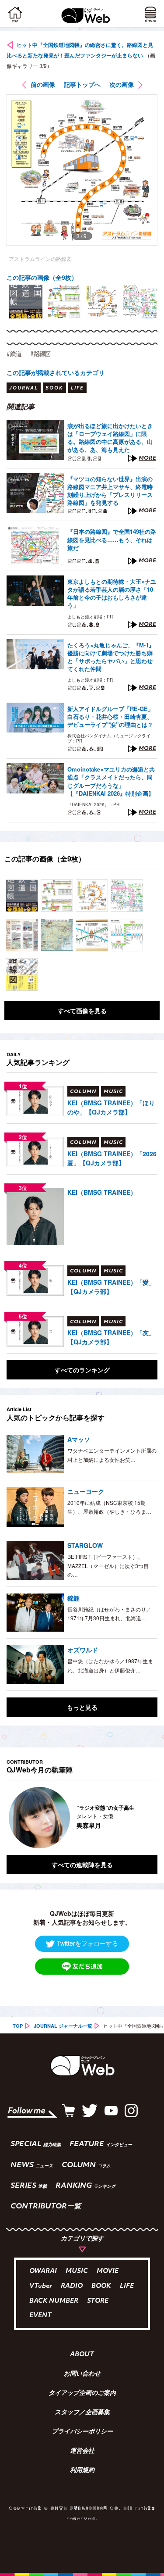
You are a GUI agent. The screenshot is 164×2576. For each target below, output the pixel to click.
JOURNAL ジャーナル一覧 (63, 2026)
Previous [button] (13, 1818)
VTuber (41, 2286)
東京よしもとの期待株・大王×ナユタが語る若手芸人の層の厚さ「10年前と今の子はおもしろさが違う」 (112, 594)
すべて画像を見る (82, 1011)
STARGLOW (85, 1545)
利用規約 (82, 2471)
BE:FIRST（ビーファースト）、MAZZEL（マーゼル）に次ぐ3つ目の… (108, 1565)
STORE (98, 2301)
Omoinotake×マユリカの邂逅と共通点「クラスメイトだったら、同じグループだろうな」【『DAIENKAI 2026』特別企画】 (111, 781)
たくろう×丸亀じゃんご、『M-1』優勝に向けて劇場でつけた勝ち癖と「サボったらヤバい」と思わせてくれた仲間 (111, 657)
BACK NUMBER (54, 2301)
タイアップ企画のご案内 (82, 2394)
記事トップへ (82, 84)
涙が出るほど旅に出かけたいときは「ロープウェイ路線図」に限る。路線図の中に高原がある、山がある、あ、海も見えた (110, 438)
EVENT (40, 2316)
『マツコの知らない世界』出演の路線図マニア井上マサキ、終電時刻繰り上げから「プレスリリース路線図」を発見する (110, 491)
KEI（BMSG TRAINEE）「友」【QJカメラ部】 (111, 1337)
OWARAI (43, 2271)
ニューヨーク (86, 1491)
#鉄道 (14, 354)
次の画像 (122, 84)
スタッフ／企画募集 (82, 2413)
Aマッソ (79, 1439)
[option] (26, 302)
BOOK (101, 2286)
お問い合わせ (82, 2374)
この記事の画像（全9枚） (42, 277)
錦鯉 (73, 1598)
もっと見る (82, 1707)
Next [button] (144, 1818)
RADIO (72, 2286)
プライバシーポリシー (82, 2432)
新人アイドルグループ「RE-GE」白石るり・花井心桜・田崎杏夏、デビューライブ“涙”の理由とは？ (110, 717)
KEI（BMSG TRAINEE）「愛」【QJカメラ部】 (111, 1287)
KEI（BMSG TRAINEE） (102, 1192)
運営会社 (82, 2451)
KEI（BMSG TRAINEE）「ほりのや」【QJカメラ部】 (111, 1107)
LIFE (127, 2286)
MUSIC (77, 2271)
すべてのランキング (82, 1370)
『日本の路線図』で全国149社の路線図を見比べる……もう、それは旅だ (112, 539)
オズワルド (83, 1650)
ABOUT (82, 2355)
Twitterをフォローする (87, 1943)
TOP (18, 2026)
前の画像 (43, 84)
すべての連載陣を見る (82, 1865)
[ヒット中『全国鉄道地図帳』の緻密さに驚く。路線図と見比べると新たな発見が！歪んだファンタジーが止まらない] (22, 896)
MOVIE (108, 2271)
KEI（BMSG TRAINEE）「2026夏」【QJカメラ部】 (112, 1158)
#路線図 (40, 354)
